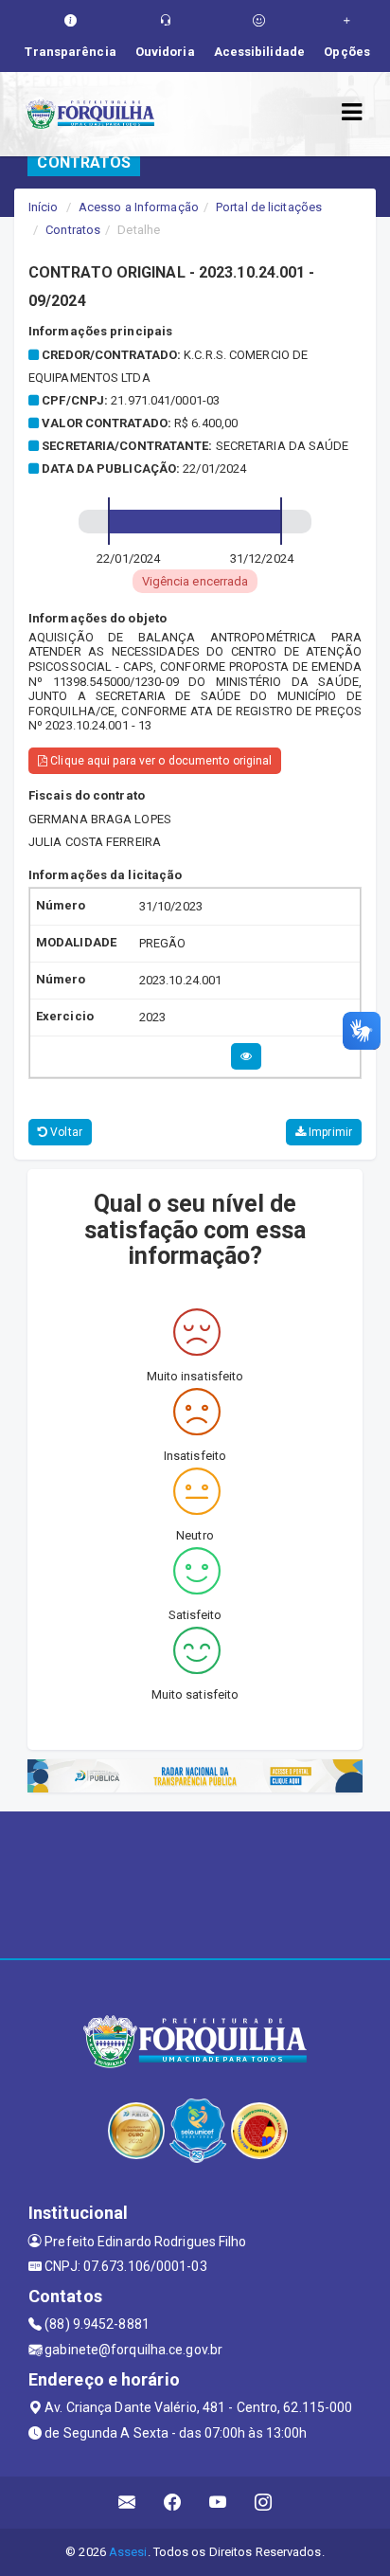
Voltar (65, 1132)
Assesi (128, 2552)
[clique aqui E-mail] (127, 2503)
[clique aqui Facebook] (173, 2503)
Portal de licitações (269, 207)
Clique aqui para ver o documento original (160, 761)
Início (44, 207)
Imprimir (329, 1132)
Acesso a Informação (139, 207)
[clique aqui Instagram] (264, 2503)
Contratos (73, 230)
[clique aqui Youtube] (218, 2503)
